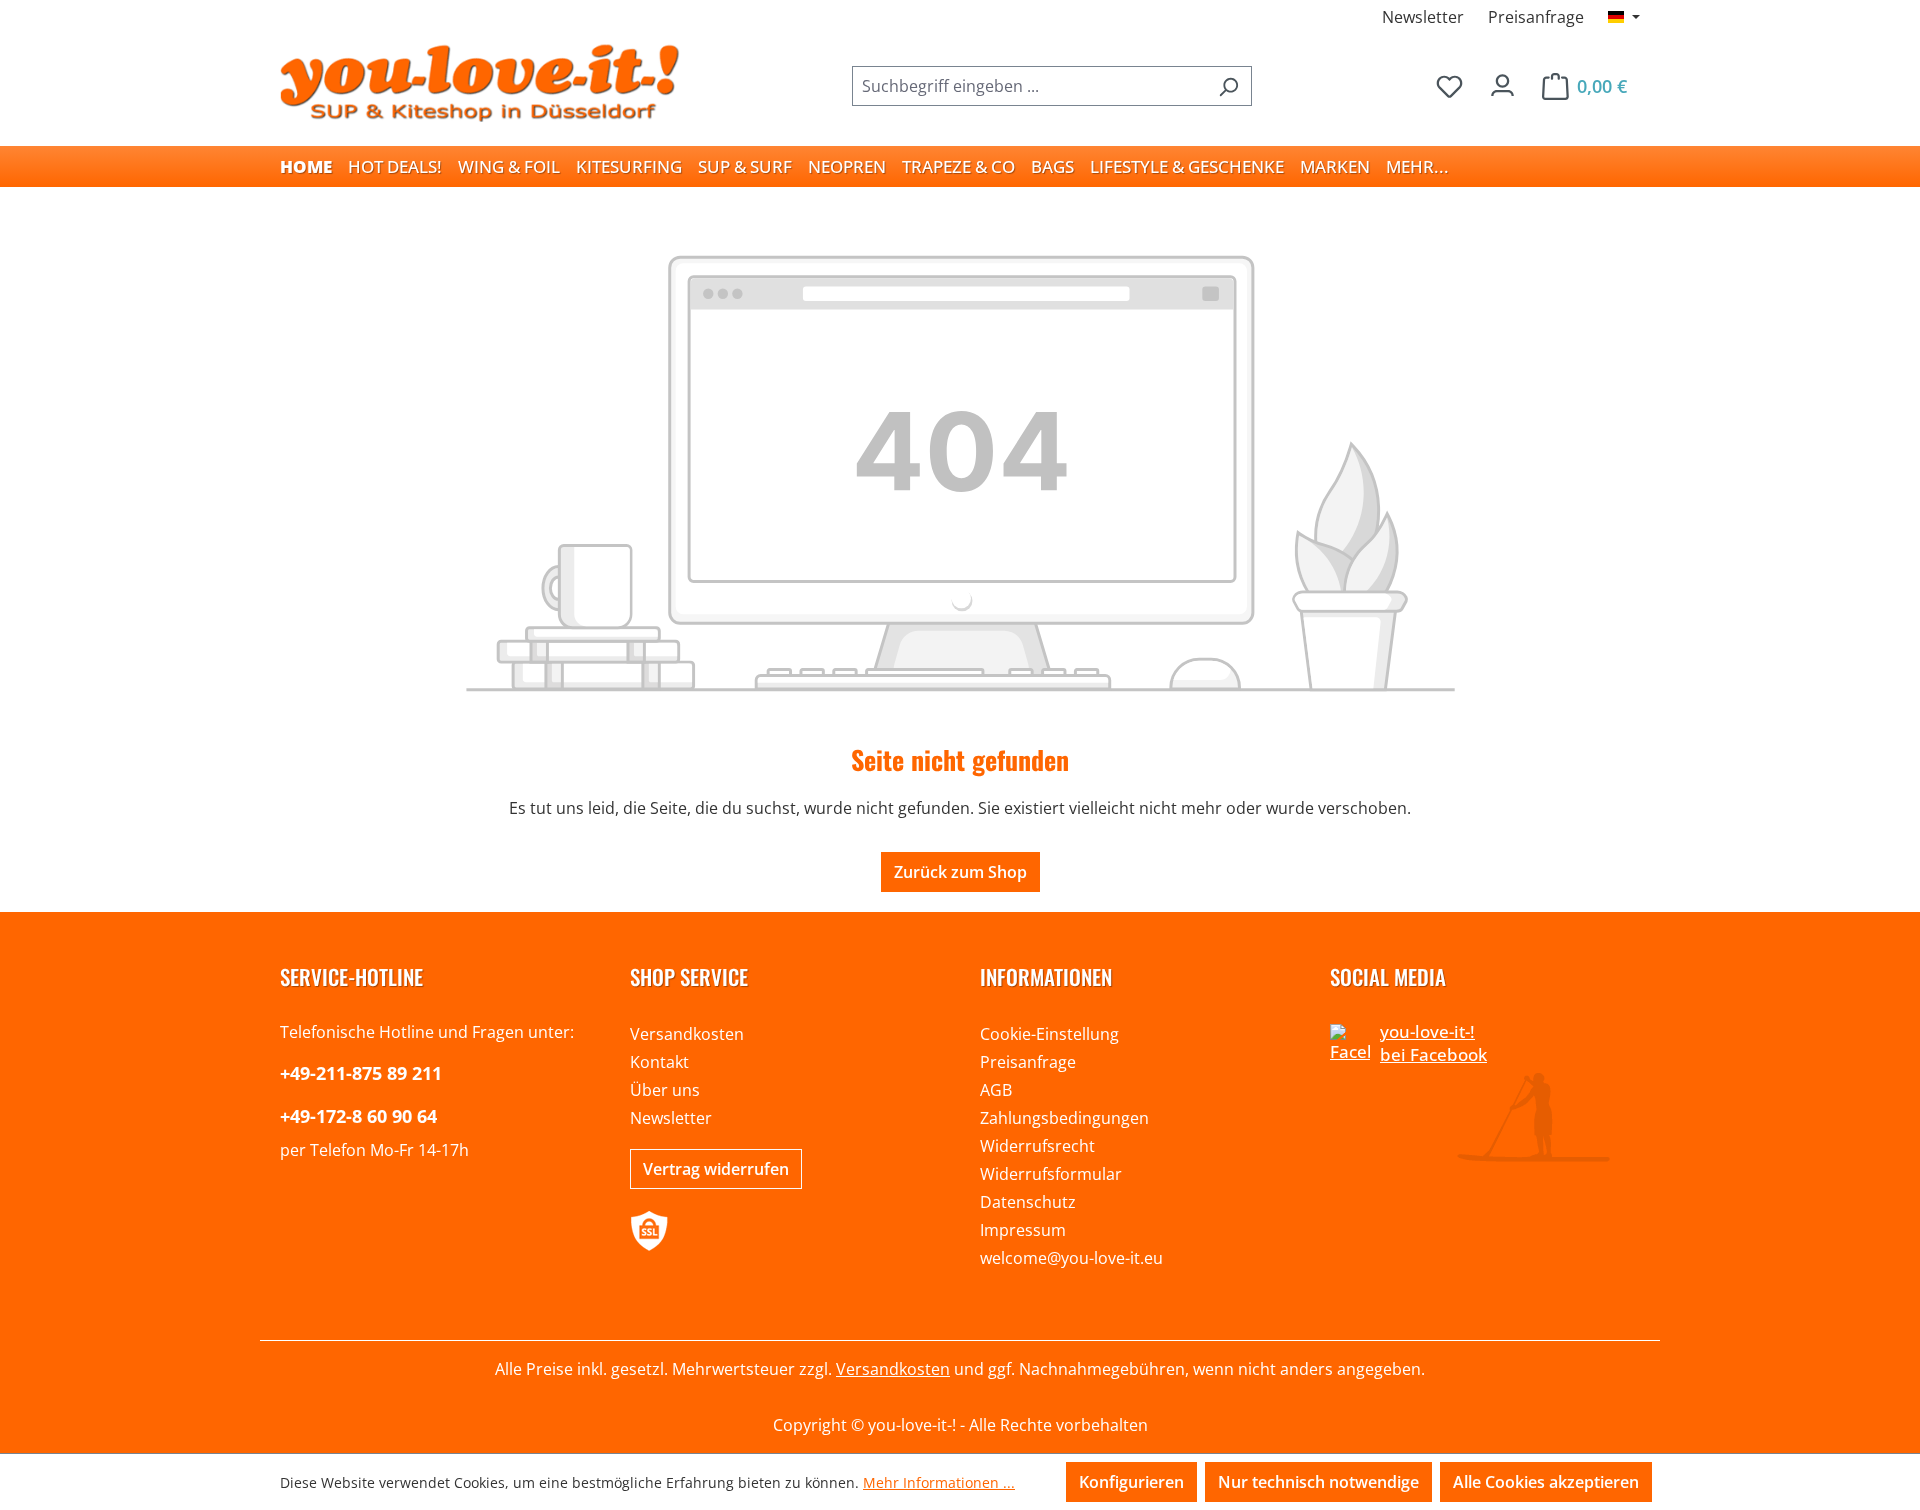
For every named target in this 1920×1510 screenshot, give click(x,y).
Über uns (665, 1090)
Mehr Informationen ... (939, 1482)
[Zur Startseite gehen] (480, 82)
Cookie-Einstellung (1049, 1034)
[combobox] (1029, 86)
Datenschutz (1028, 1202)
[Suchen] (1228, 86)
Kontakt (659, 1062)
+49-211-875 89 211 (361, 1073)
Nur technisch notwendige (1318, 1482)
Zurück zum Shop (960, 872)
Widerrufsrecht (1037, 1146)
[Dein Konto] (1502, 80)
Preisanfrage (1536, 17)
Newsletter (1423, 17)
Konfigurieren (1131, 1482)
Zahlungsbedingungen (1064, 1118)
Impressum (1023, 1230)
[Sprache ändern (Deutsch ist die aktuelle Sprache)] (1624, 17)
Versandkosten (687, 1034)
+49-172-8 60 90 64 (358, 1116)
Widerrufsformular (1051, 1174)
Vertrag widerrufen (716, 1169)
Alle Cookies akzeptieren (1546, 1482)
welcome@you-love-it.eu (1071, 1258)
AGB (996, 1090)
